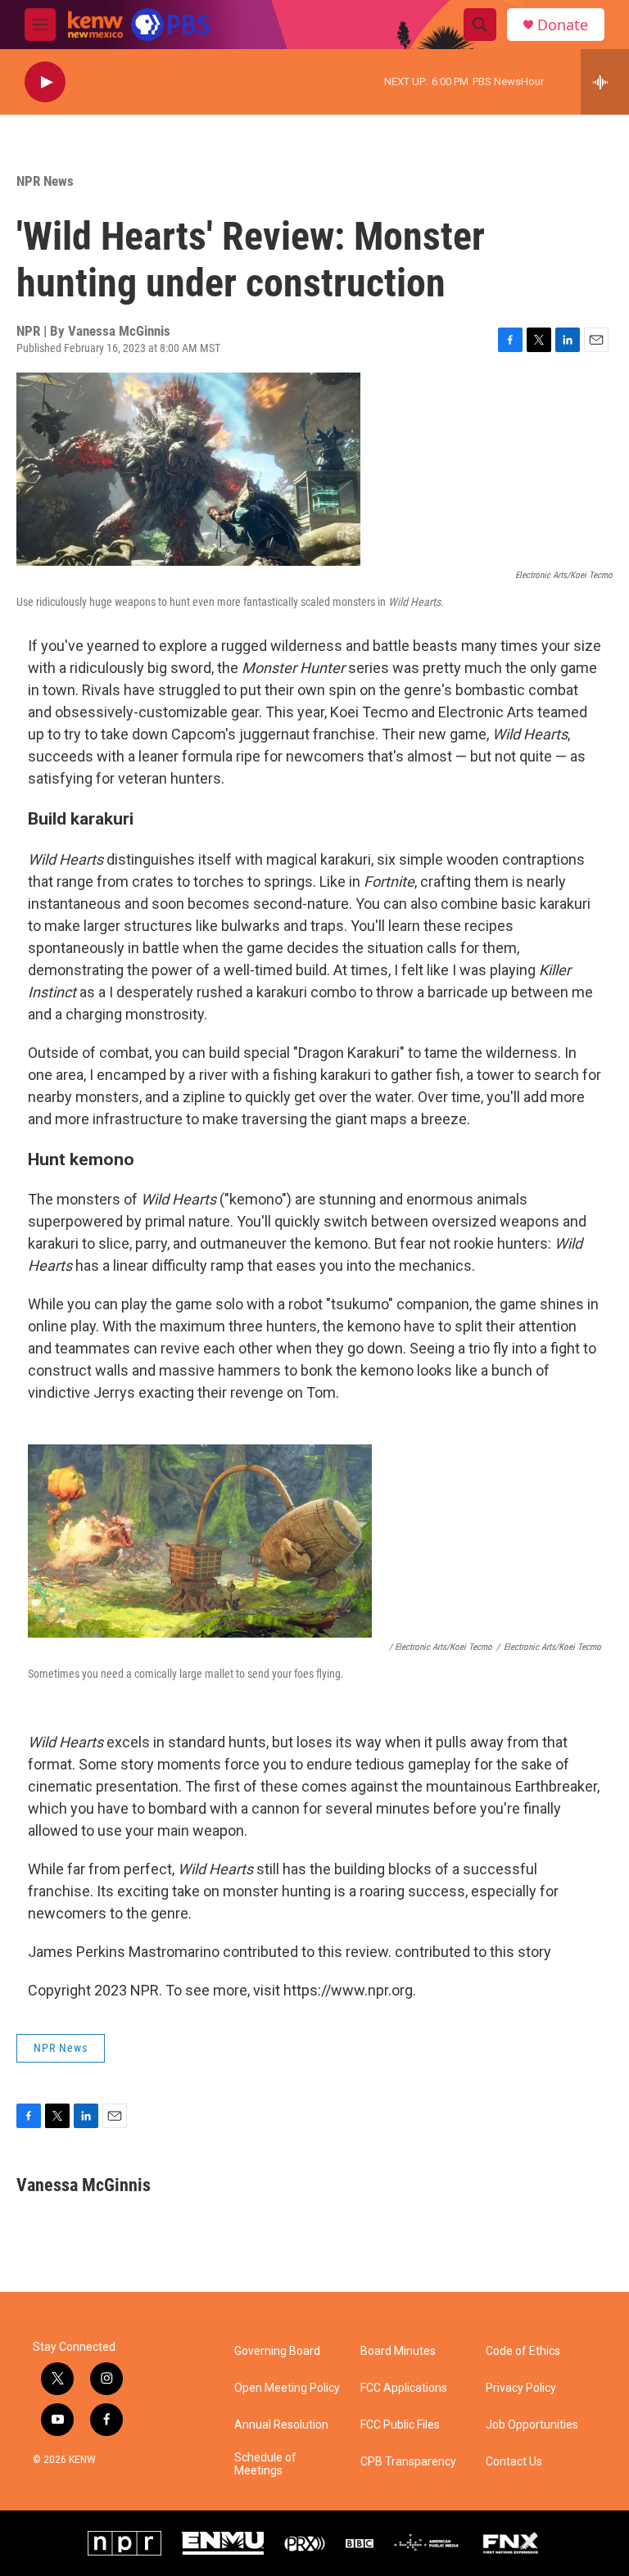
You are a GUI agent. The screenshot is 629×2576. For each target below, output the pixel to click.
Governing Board (277, 2351)
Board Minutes (398, 2351)
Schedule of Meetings (265, 2464)
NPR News (45, 181)
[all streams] (605, 82)
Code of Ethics (523, 2351)
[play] (45, 82)
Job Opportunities (532, 2425)
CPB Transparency (408, 2462)
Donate (563, 25)
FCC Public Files (400, 2425)
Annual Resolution (281, 2425)
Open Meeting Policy (287, 2388)
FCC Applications (404, 2388)
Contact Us (514, 2462)
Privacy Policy (521, 2388)
